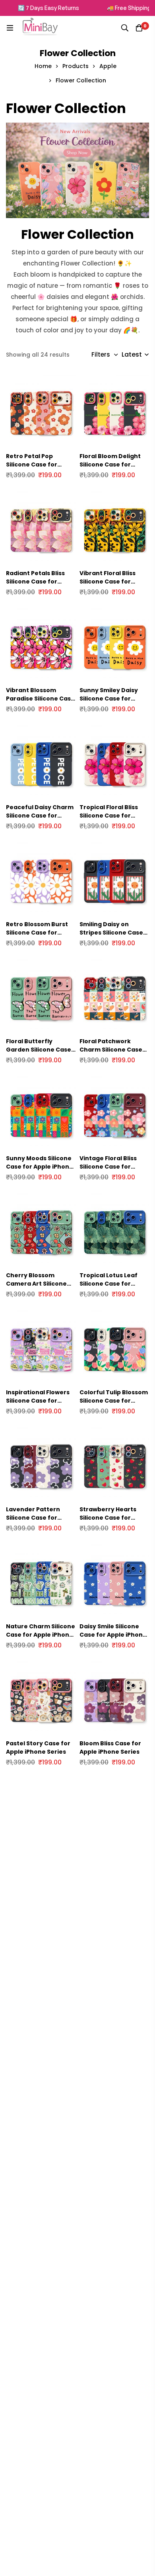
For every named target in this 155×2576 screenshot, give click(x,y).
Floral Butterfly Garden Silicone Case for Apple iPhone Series (39, 1054)
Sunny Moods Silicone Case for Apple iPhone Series (40, 1167)
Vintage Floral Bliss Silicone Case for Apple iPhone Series (109, 1167)
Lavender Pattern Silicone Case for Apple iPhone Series (36, 1518)
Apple (108, 66)
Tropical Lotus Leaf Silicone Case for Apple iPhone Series (109, 1284)
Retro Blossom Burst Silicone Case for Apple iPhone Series (37, 933)
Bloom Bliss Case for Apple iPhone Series (110, 1748)
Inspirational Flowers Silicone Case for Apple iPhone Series (38, 1401)
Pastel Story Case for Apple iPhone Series (38, 1748)
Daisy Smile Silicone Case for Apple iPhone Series (113, 1635)
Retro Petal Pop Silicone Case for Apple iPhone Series (36, 464)
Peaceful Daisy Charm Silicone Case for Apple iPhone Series (40, 816)
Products (76, 66)
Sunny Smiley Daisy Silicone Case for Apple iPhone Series (109, 699)
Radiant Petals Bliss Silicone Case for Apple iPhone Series (36, 582)
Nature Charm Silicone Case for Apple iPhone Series (41, 1635)
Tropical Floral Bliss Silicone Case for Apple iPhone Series (109, 816)
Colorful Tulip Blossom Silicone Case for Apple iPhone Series (114, 1401)
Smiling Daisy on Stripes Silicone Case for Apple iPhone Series (111, 937)
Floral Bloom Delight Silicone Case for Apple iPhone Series (110, 464)
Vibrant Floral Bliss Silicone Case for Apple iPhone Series (109, 582)
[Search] (125, 28)
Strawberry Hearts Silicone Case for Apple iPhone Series (109, 1518)
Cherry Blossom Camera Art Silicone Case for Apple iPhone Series (40, 1288)
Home (43, 66)
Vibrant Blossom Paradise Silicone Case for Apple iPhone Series (40, 703)
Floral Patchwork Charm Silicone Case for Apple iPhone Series (111, 1054)
